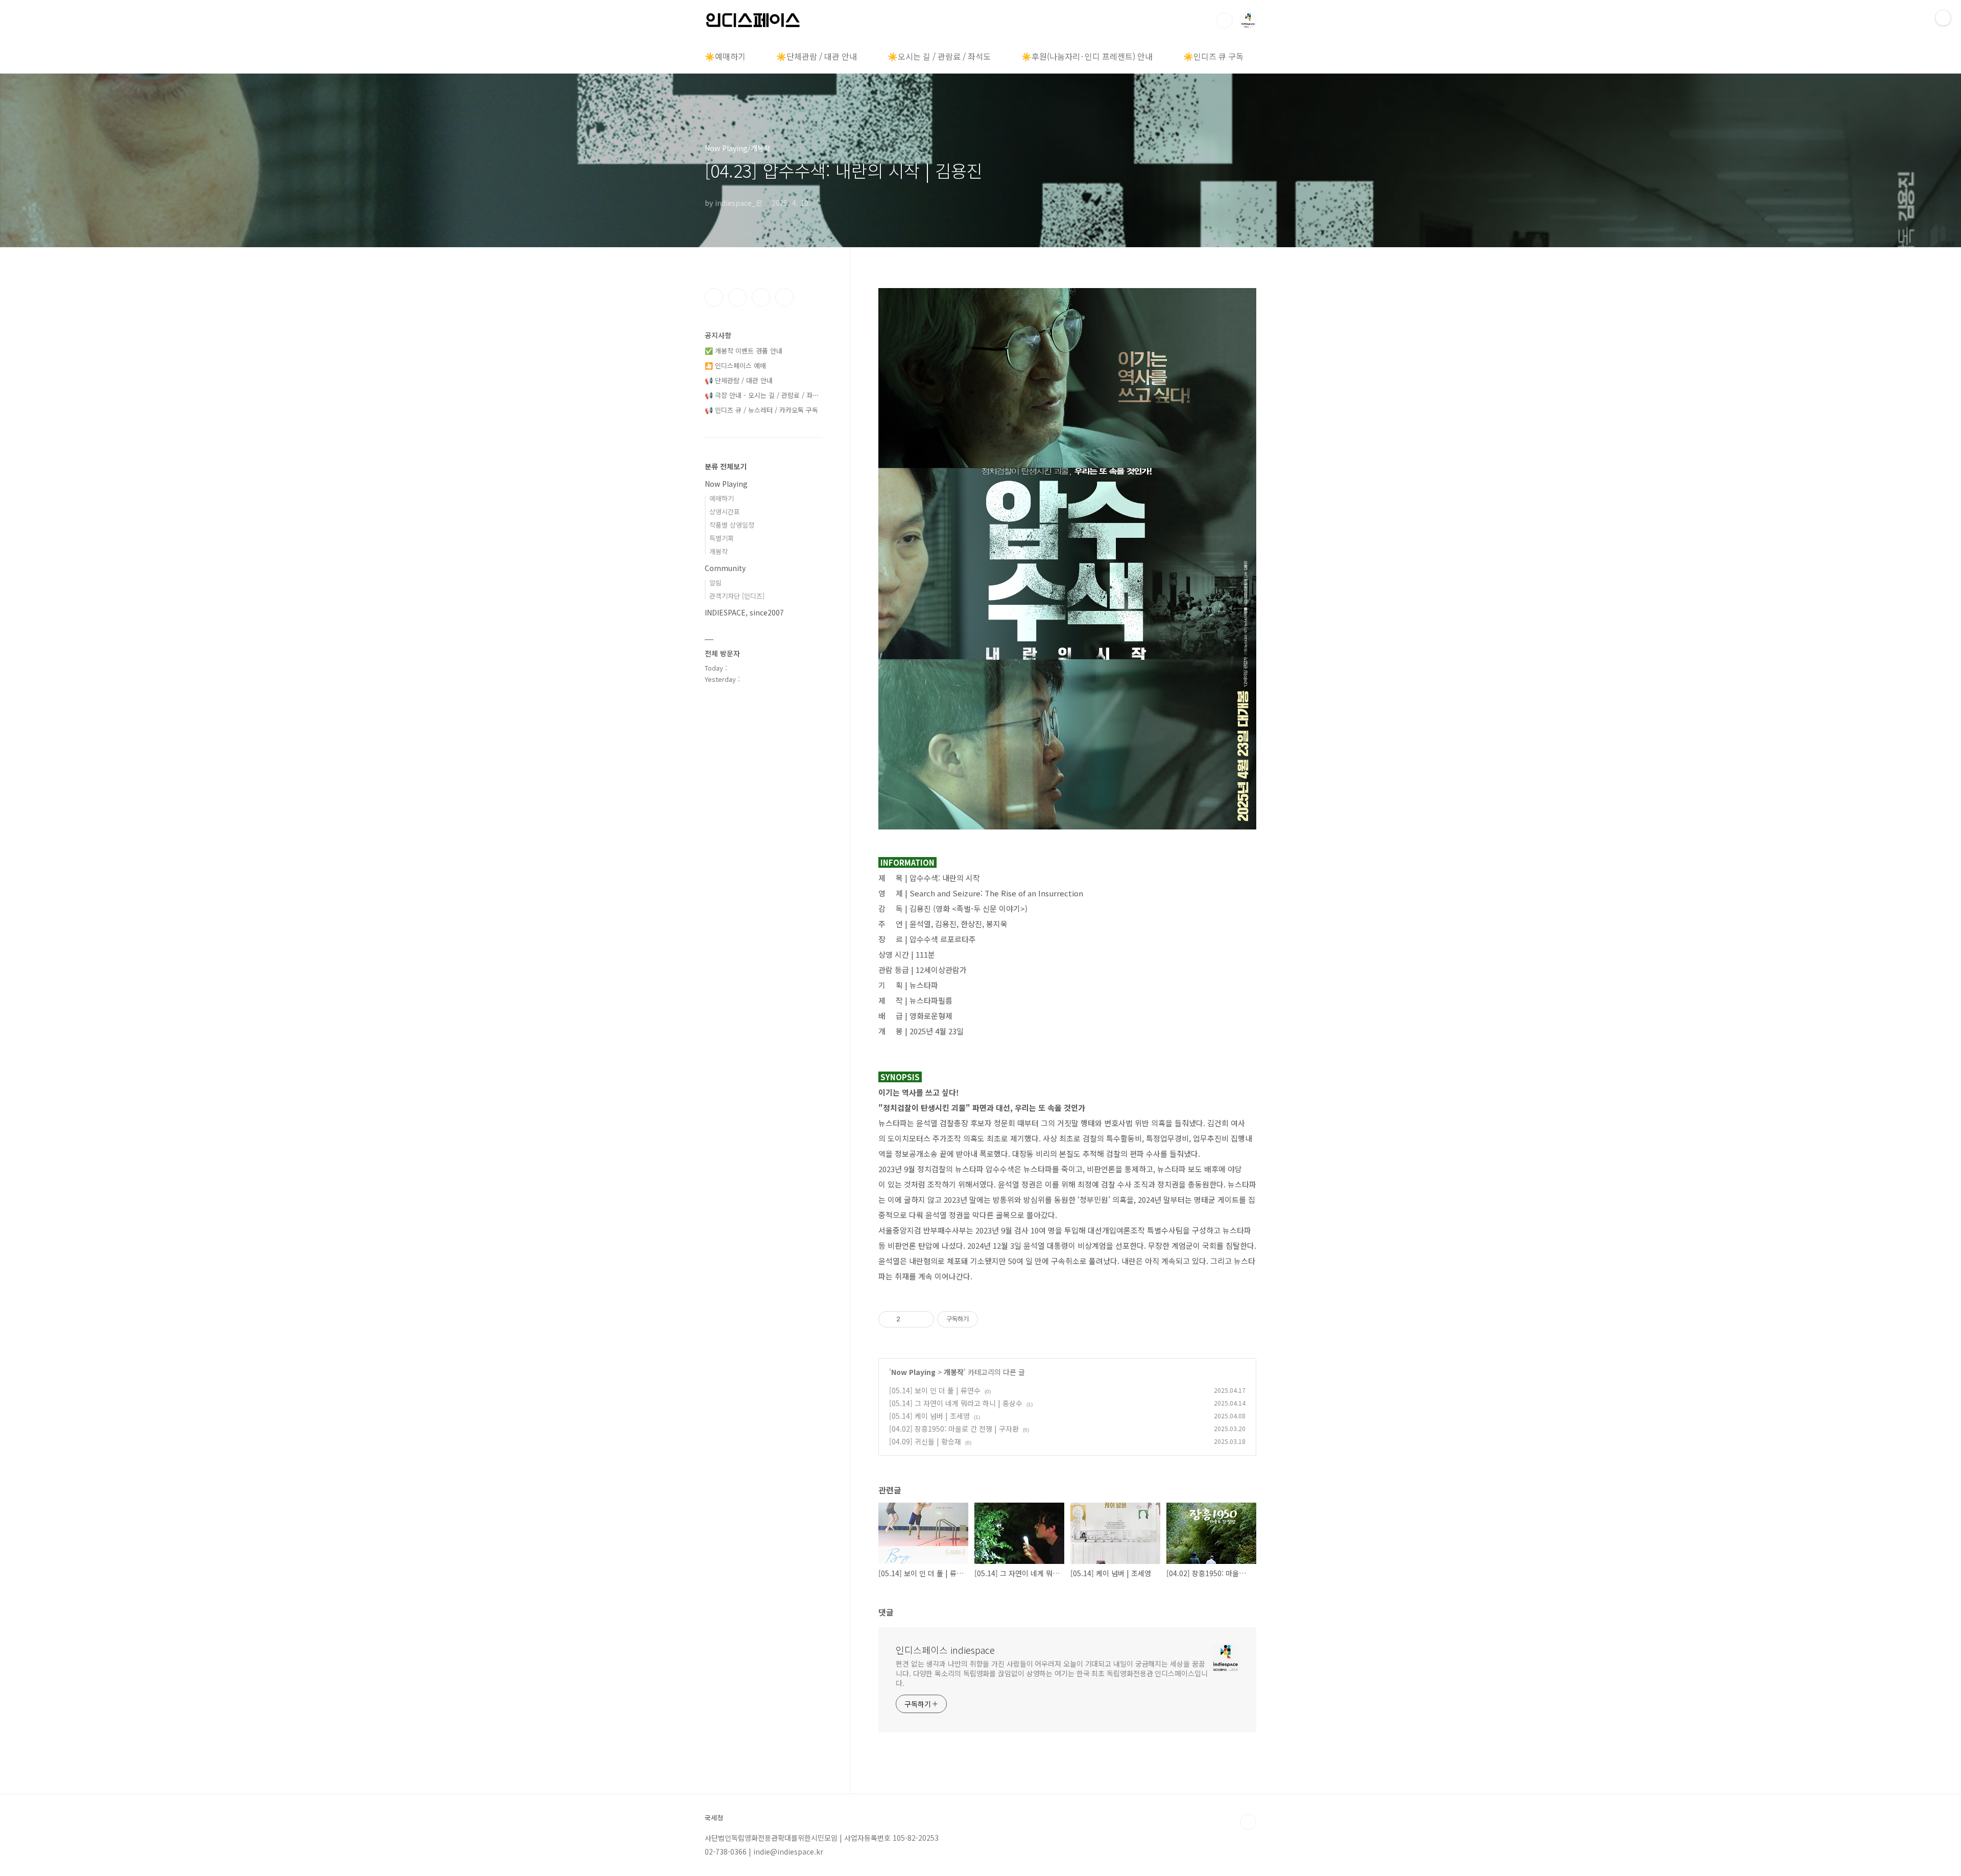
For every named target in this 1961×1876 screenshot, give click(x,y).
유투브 (784, 297)
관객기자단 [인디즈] (737, 596)
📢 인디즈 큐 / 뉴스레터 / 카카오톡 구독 (761, 410)
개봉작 (954, 1372)
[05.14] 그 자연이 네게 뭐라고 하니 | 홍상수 (956, 1403)
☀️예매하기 (725, 56)
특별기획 (722, 538)
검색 (1225, 20)
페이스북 (714, 297)
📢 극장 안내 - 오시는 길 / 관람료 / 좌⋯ (762, 395)
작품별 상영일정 (732, 525)
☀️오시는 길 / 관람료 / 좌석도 (939, 56)
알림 (715, 583)
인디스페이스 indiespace (945, 1650)
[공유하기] (910, 1319)
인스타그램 (737, 297)
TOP (1248, 1822)
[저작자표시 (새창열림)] (983, 1319)
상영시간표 (725, 512)
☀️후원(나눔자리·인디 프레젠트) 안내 (1087, 56)
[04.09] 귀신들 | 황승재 (925, 1441)
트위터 (761, 297)
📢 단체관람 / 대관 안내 (739, 380)
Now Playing (913, 1372)
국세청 (714, 1818)
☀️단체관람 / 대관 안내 (817, 56)
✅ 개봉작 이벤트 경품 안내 (744, 351)
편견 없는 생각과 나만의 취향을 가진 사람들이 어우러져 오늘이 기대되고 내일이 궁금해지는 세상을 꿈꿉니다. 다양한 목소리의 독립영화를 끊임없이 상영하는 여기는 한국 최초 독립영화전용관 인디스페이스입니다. (1052, 1673)
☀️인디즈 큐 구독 (1213, 56)
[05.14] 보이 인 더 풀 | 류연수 (935, 1390)
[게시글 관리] (923, 1319)
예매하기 (722, 498)
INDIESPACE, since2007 (744, 612)
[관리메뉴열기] (1943, 18)
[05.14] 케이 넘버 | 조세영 (929, 1416)
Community (725, 568)
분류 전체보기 (726, 466)
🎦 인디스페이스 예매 (735, 365)
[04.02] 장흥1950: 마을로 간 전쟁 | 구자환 (954, 1429)
